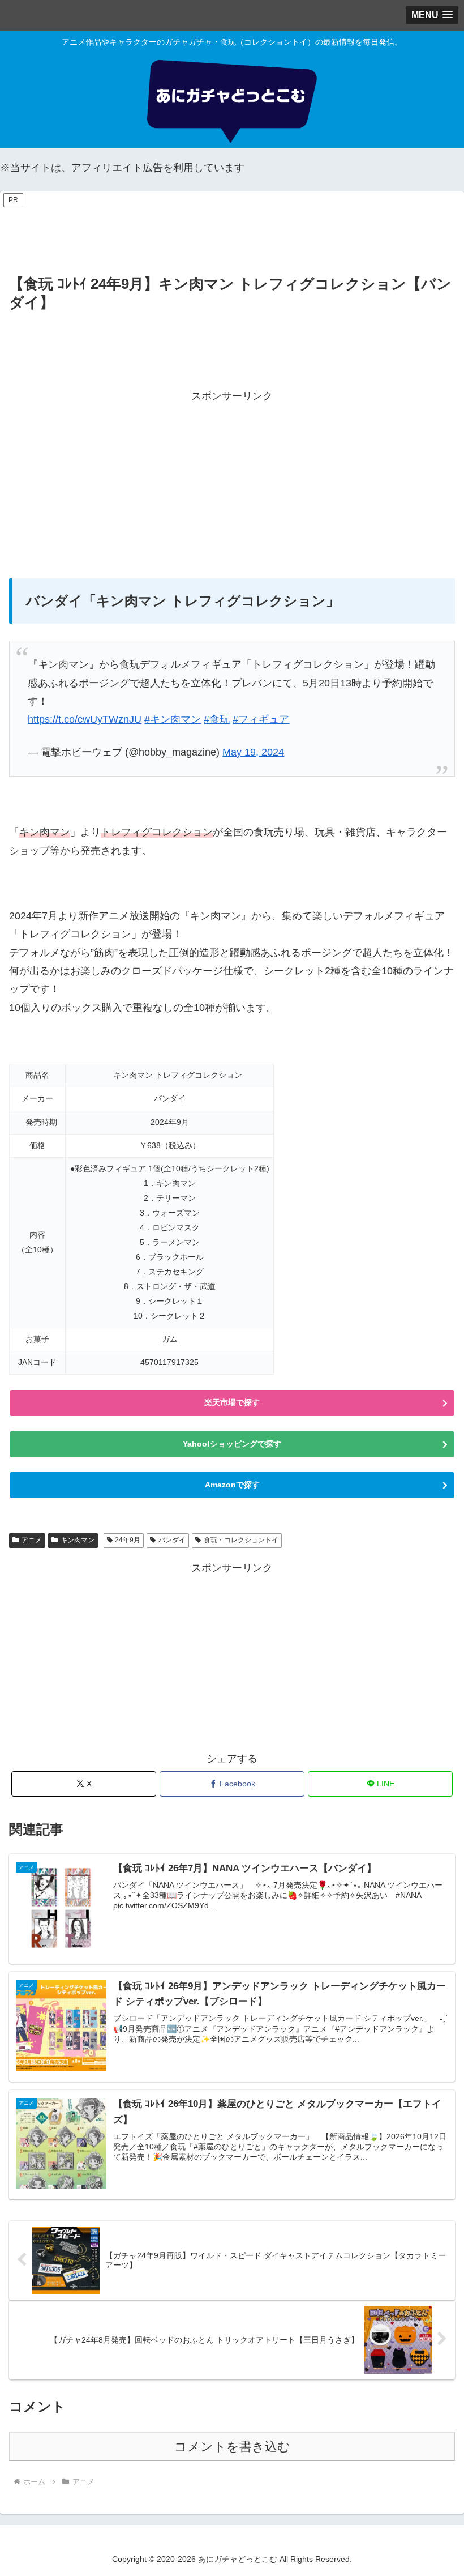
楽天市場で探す (232, 1402)
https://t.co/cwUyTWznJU (85, 719)
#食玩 (217, 719)
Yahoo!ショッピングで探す (232, 1444)
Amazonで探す (232, 1485)
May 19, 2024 (253, 752)
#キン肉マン (173, 719)
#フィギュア (261, 719)
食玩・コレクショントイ (241, 1540)
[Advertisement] (232, 235)
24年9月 (128, 1540)
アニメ (32, 1540)
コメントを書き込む (232, 2447)
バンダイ (172, 1540)
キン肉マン (78, 1540)
